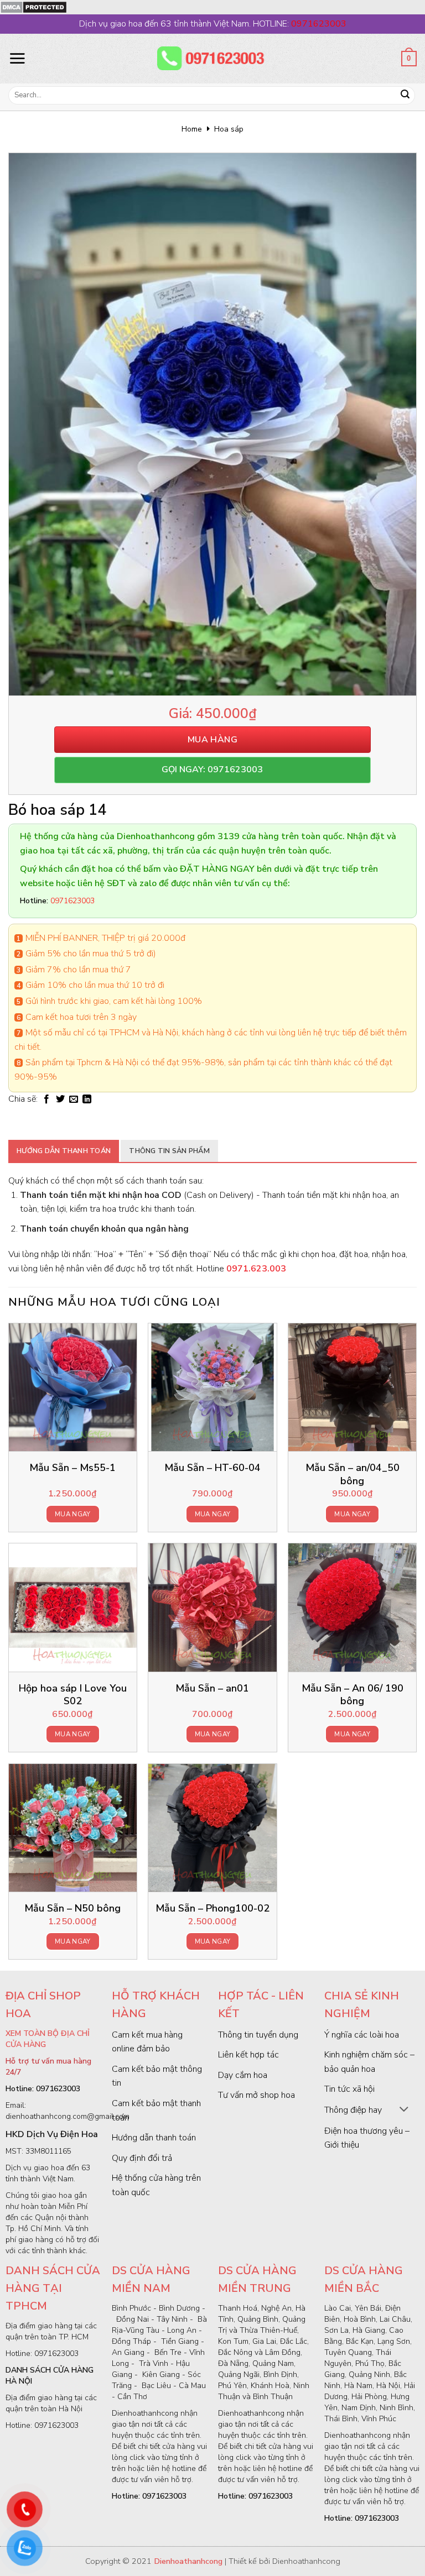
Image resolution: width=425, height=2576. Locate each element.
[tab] (64, 1151)
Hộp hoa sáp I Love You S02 (73, 1695)
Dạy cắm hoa (243, 2075)
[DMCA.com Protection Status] (33, 7)
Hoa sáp (229, 129)
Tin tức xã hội (349, 2089)
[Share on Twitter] (60, 1099)
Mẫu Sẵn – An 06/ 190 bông (353, 1695)
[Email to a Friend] (74, 1099)
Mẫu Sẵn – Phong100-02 (212, 1909)
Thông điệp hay (353, 2110)
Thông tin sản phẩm (169, 1151)
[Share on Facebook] (46, 1099)
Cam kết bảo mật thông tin (157, 2076)
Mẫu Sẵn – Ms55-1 (72, 1468)
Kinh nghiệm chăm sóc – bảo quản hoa (369, 2062)
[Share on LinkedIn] (87, 1099)
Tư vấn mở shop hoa (256, 2095)
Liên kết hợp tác (248, 2055)
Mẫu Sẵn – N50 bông (72, 1909)
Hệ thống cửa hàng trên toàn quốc (156, 2185)
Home (192, 129)
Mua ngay (73, 1514)
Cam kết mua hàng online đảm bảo (147, 2042)
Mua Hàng (213, 740)
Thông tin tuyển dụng (258, 2035)
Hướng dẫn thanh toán (64, 1151)
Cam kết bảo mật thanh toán (156, 2111)
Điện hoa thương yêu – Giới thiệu (367, 2138)
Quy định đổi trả (142, 2158)
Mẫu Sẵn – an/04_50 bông (353, 1474)
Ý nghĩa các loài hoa (362, 2035)
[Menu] (17, 58)
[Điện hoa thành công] (212, 59)
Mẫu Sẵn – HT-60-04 (212, 1468)
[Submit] (405, 96)
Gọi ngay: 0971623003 (212, 769)
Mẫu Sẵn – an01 (212, 1688)
